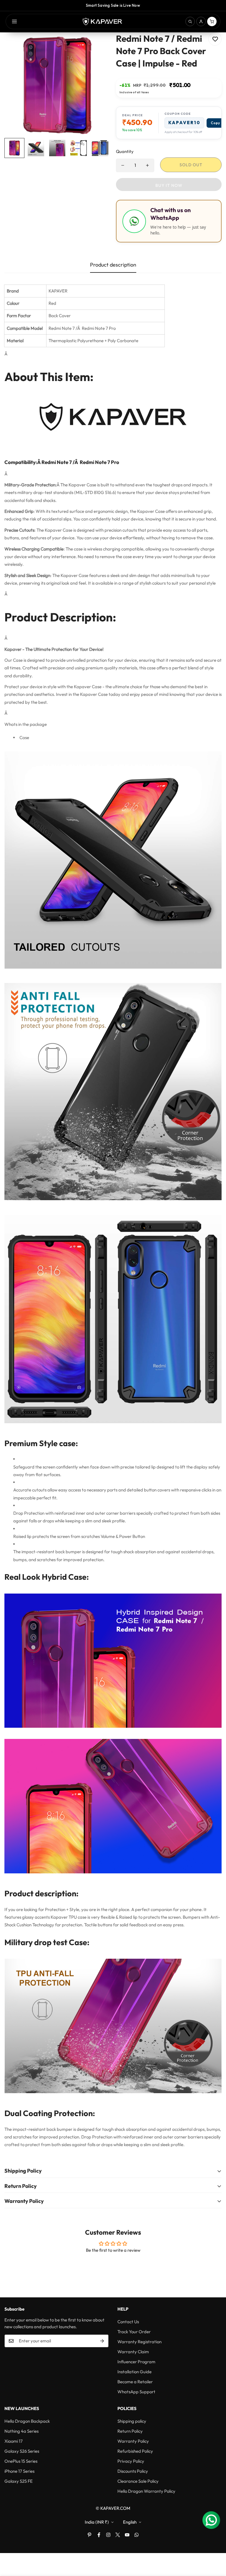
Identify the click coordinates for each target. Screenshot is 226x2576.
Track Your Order (134, 2332)
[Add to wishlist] (215, 39)
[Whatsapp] (137, 2535)
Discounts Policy (133, 2471)
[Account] (201, 21)
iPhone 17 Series (19, 2471)
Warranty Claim (133, 2352)
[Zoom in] (98, 45)
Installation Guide (134, 2372)
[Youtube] (127, 2535)
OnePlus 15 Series (21, 2461)
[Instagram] (108, 2535)
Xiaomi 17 (14, 2441)
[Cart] (212, 21)
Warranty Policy (133, 2441)
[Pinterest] (89, 2535)
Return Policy (130, 2431)
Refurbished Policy (135, 2451)
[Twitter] (118, 2535)
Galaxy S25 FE (19, 2481)
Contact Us (128, 2322)
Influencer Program (136, 2362)
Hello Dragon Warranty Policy (146, 2491)
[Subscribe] (102, 2341)
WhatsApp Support (136, 2392)
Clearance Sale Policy (138, 2481)
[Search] (190, 21)
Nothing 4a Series (21, 2431)
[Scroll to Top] (215, 2544)
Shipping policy (132, 2421)
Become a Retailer (135, 2382)
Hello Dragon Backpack (27, 2421)
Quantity (125, 151)
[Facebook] (99, 2535)
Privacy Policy (131, 2461)
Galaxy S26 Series (22, 2451)
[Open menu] (14, 21)
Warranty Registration (139, 2342)
